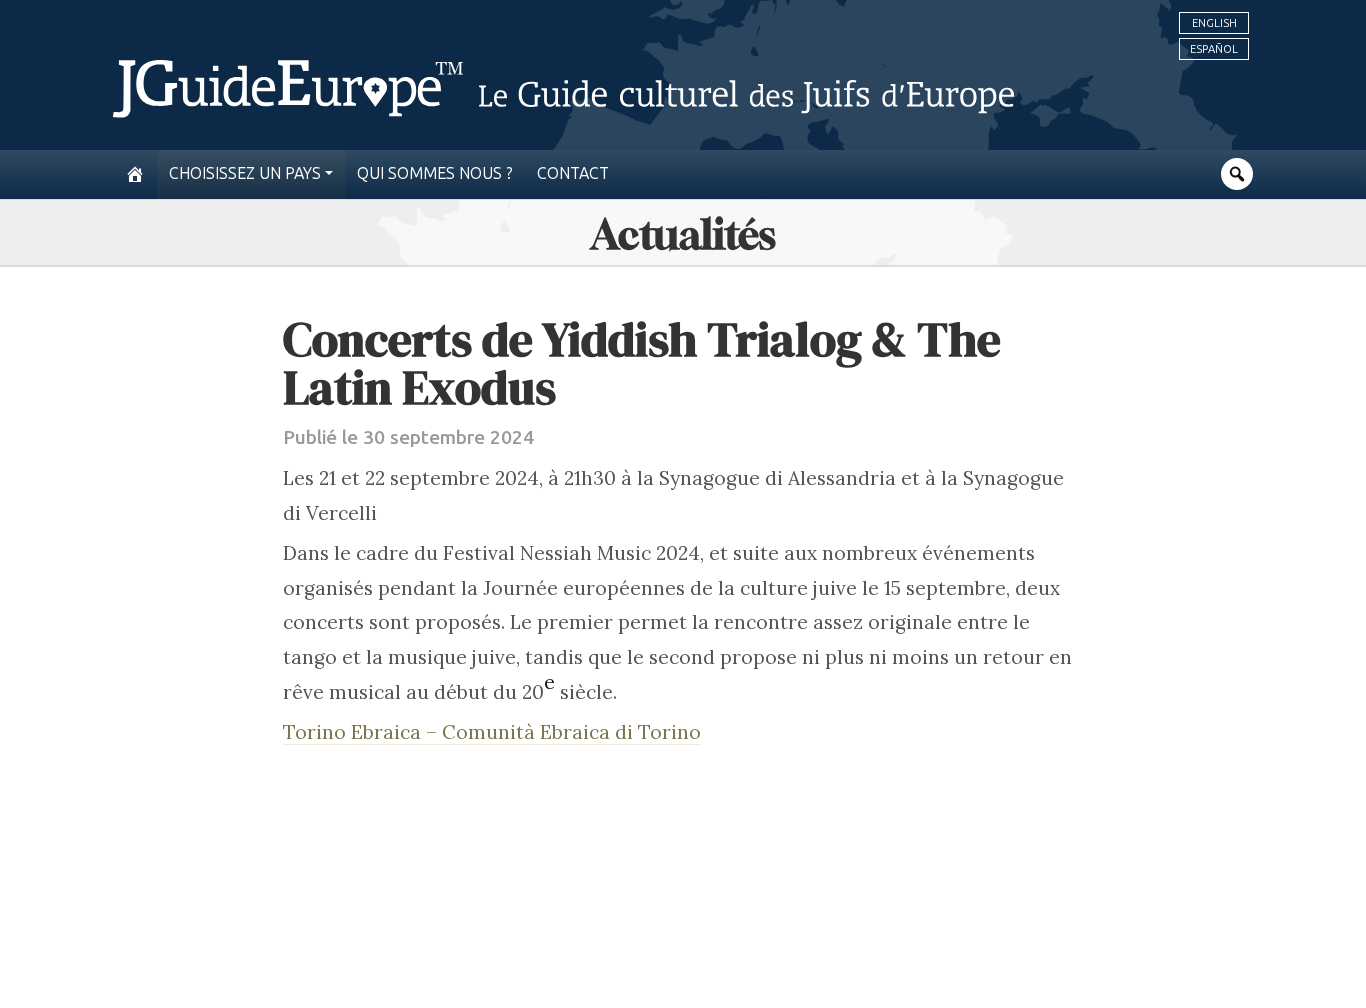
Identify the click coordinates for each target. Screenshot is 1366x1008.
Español (1214, 49)
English (1214, 23)
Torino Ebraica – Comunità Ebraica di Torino (492, 732)
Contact (573, 173)
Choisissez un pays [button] (245, 173)
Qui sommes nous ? (435, 173)
